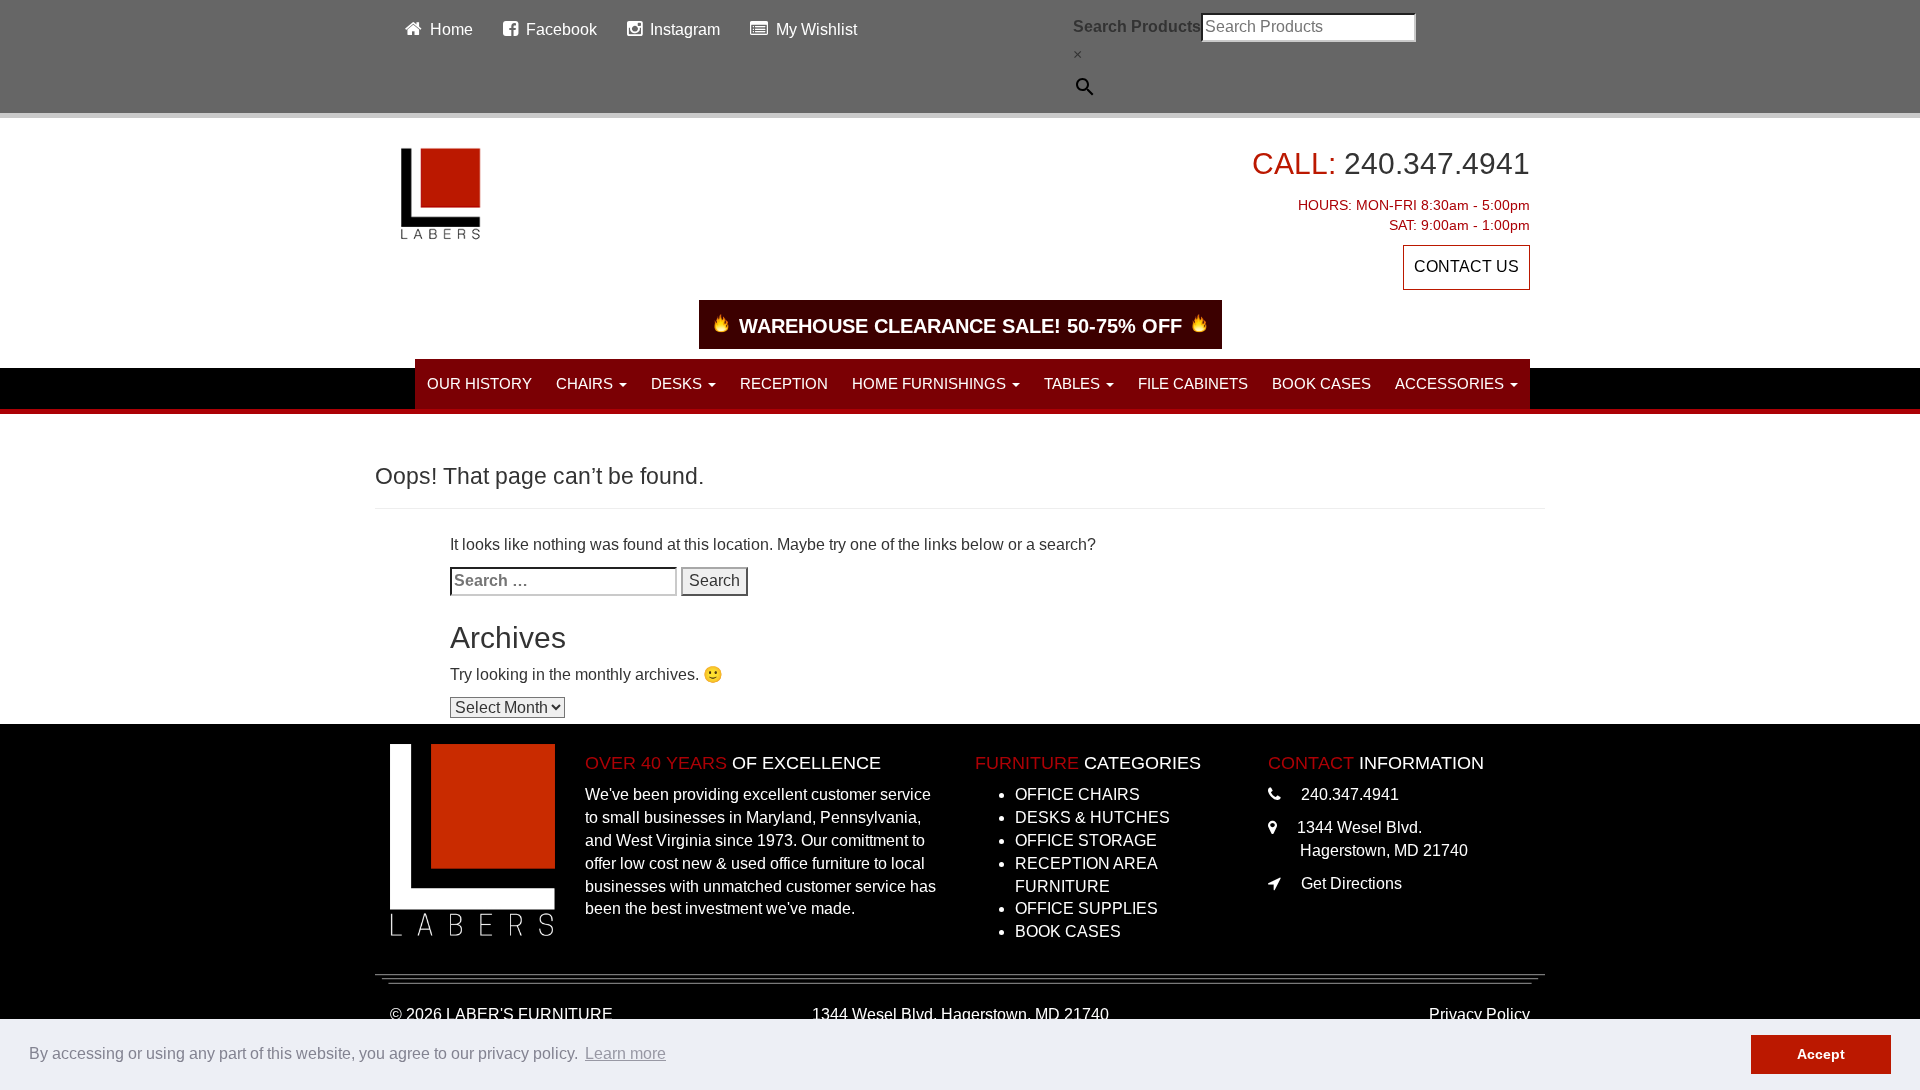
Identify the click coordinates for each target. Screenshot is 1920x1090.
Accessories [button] (1451, 383)
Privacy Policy (1479, 1014)
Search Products (1137, 26)
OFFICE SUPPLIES (1086, 908)
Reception (784, 383)
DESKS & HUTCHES (1092, 817)
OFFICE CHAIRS (1077, 794)
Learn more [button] (625, 1053)
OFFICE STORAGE (1086, 840)
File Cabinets (1193, 383)
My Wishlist (816, 29)
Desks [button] (678, 383)
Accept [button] (1821, 1054)
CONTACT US (1466, 266)
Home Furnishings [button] (931, 383)
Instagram (685, 29)
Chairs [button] (586, 383)
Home (451, 29)
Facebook (561, 29)
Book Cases (1321, 383)
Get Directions (1351, 883)
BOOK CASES (1068, 931)
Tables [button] (1074, 383)
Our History (479, 383)
